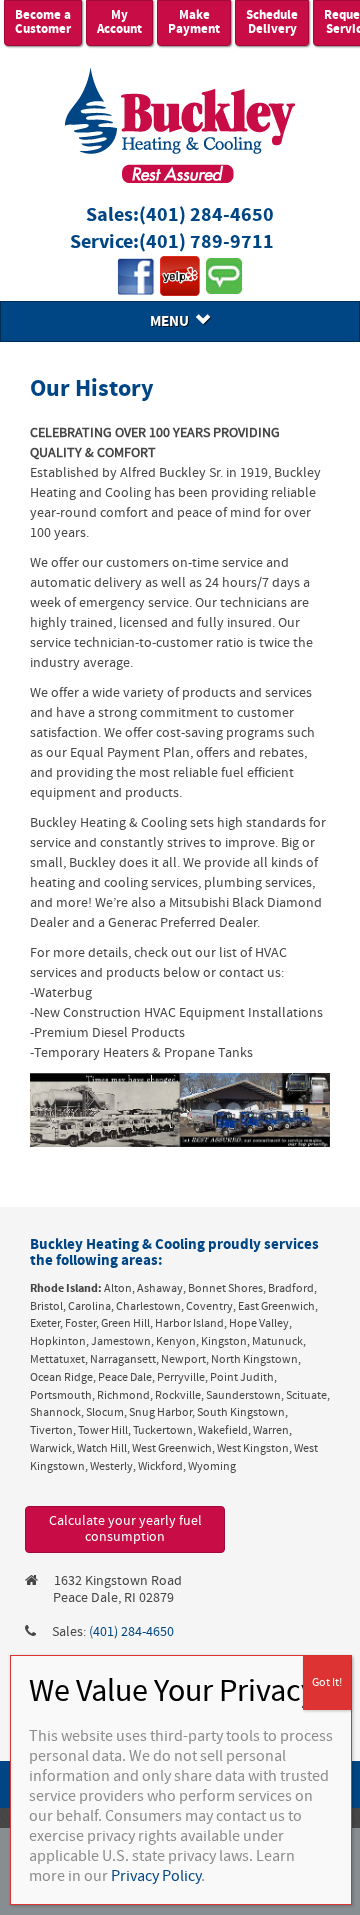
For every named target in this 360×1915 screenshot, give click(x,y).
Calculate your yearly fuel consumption (125, 1529)
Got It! (327, 1682)
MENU (172, 321)
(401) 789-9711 (206, 242)
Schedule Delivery (272, 22)
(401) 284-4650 (206, 215)
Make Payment (194, 22)
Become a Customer (43, 22)
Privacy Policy (156, 1876)
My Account (119, 22)
